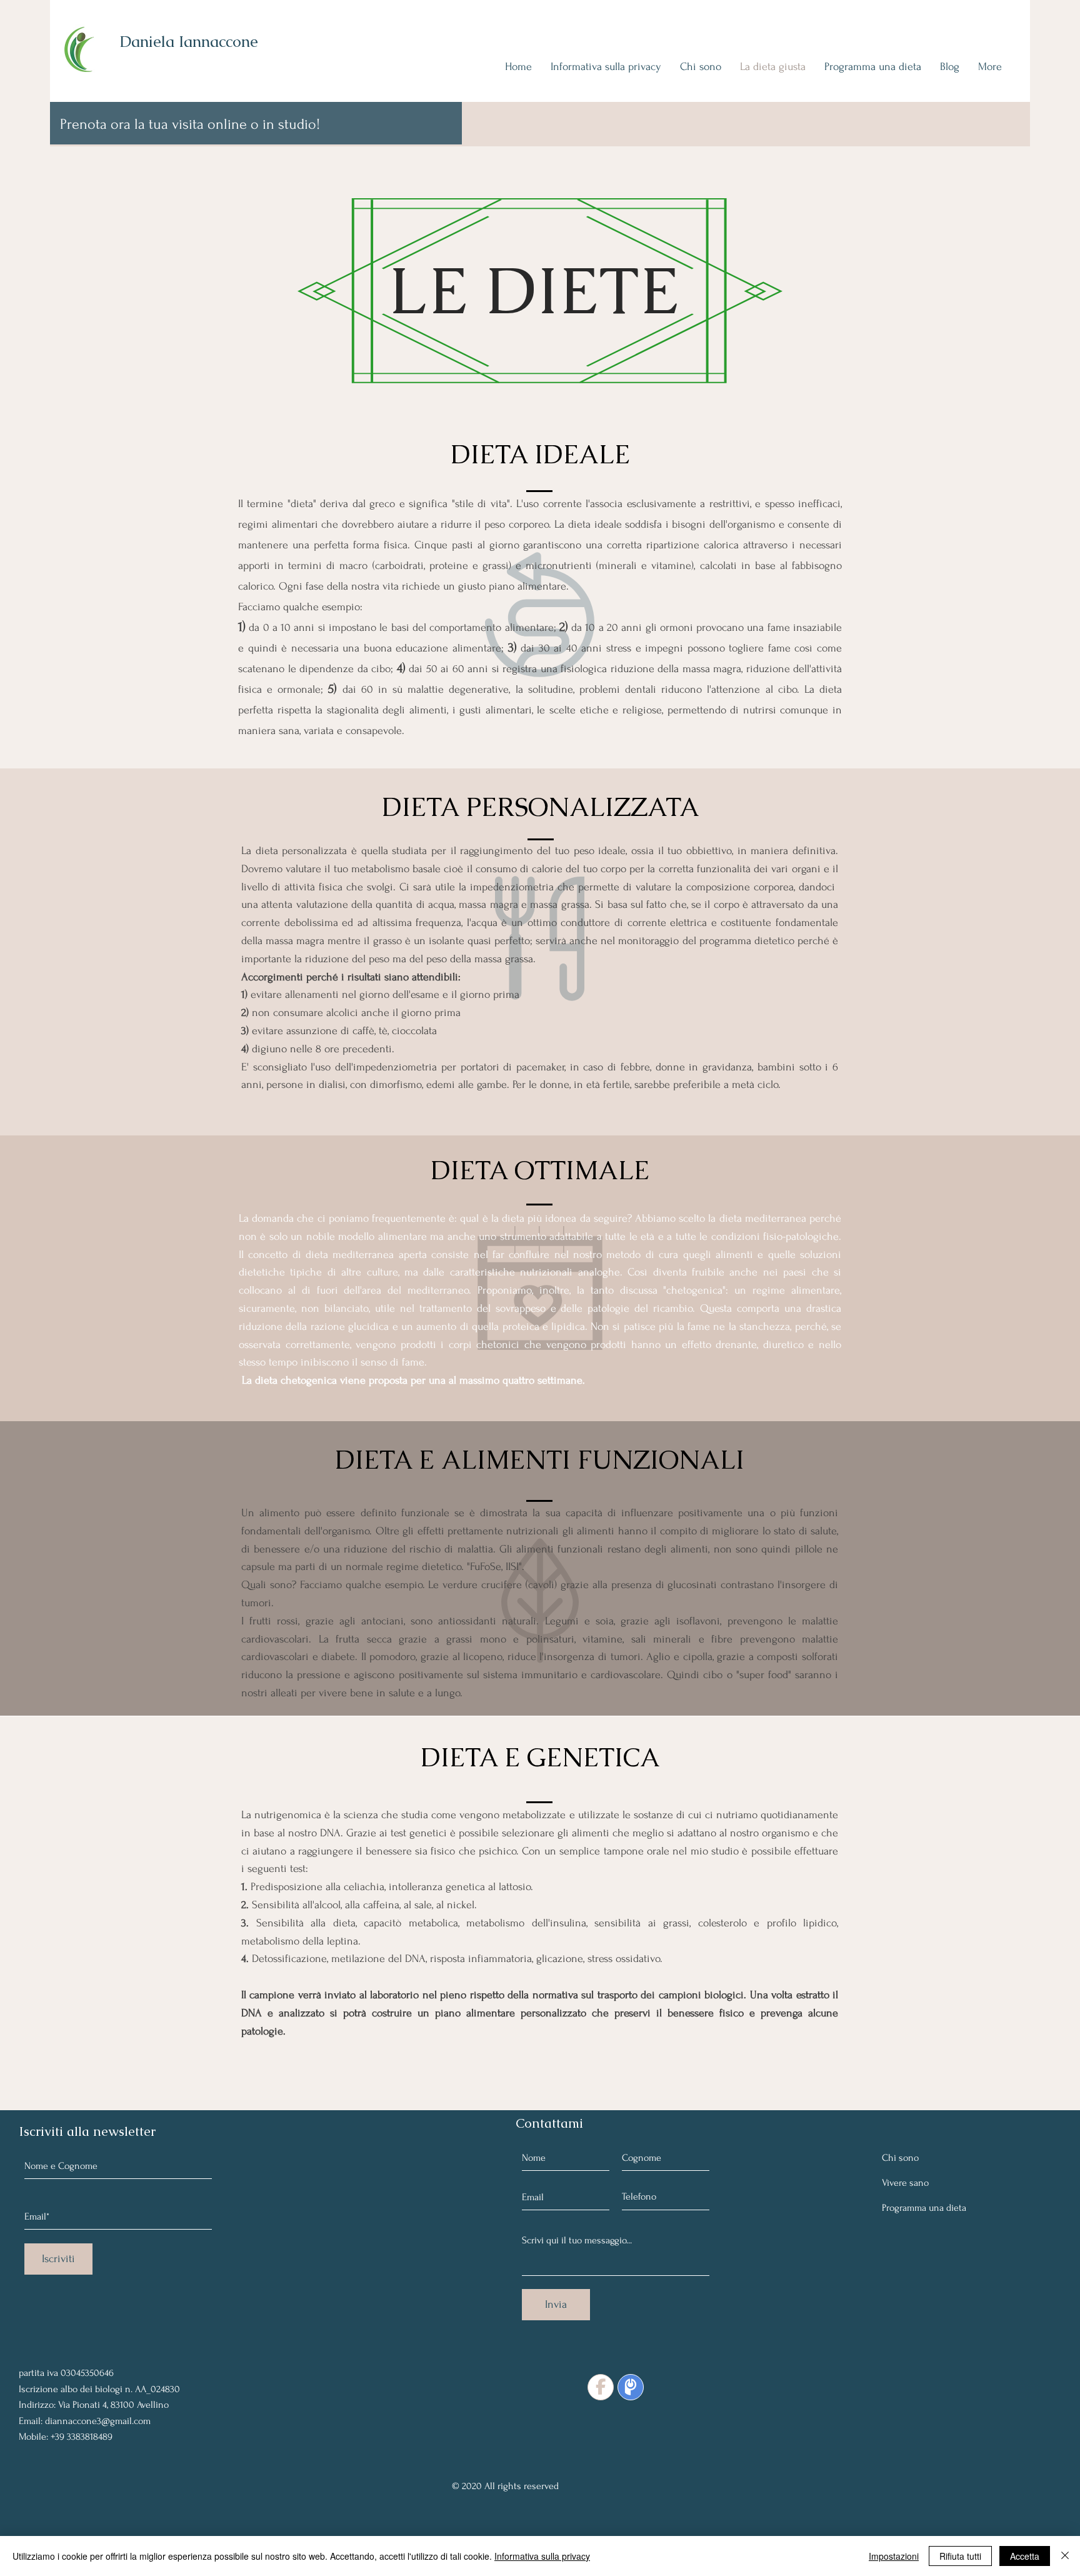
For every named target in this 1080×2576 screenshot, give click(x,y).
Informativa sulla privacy (542, 2556)
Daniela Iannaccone (189, 41)
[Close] (1065, 2556)
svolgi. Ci (388, 887)
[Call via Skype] (47, 2342)
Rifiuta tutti (960, 2556)
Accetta (1025, 2556)
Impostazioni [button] (894, 2556)
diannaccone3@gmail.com (98, 2421)
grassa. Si (582, 904)
